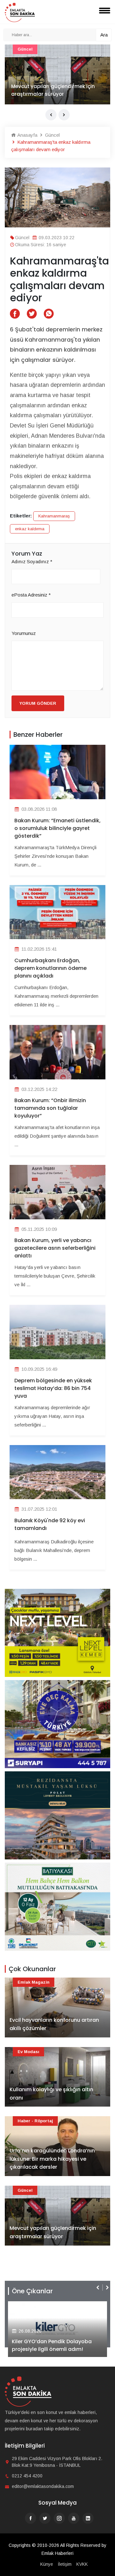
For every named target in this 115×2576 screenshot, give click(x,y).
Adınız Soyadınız (32, 561)
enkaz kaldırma (30, 529)
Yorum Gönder (38, 703)
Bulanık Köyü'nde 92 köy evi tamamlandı (50, 1524)
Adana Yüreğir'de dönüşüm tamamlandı (45, 90)
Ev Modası (28, 2052)
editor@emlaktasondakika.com (43, 2486)
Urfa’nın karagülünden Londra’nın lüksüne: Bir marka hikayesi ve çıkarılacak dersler (52, 2159)
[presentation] (51, 115)
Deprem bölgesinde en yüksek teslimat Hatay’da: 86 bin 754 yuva (53, 1388)
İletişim (65, 2564)
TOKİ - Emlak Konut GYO (44, 49)
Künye (47, 2564)
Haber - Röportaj (35, 2121)
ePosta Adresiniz (31, 595)
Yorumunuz (24, 633)
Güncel (52, 135)
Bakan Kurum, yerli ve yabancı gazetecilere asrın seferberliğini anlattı (55, 1248)
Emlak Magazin (34, 1982)
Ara (104, 35)
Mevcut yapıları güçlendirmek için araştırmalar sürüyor (53, 2232)
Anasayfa (27, 135)
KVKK (82, 2564)
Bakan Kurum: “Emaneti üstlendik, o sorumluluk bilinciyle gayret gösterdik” (57, 828)
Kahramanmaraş (54, 516)
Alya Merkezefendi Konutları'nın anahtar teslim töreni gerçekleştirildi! (52, 2341)
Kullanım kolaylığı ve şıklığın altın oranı (51, 2094)
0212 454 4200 (27, 2476)
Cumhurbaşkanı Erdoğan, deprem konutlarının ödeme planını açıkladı (50, 968)
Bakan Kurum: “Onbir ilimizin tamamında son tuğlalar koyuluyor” (50, 1108)
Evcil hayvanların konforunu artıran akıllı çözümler (54, 2024)
